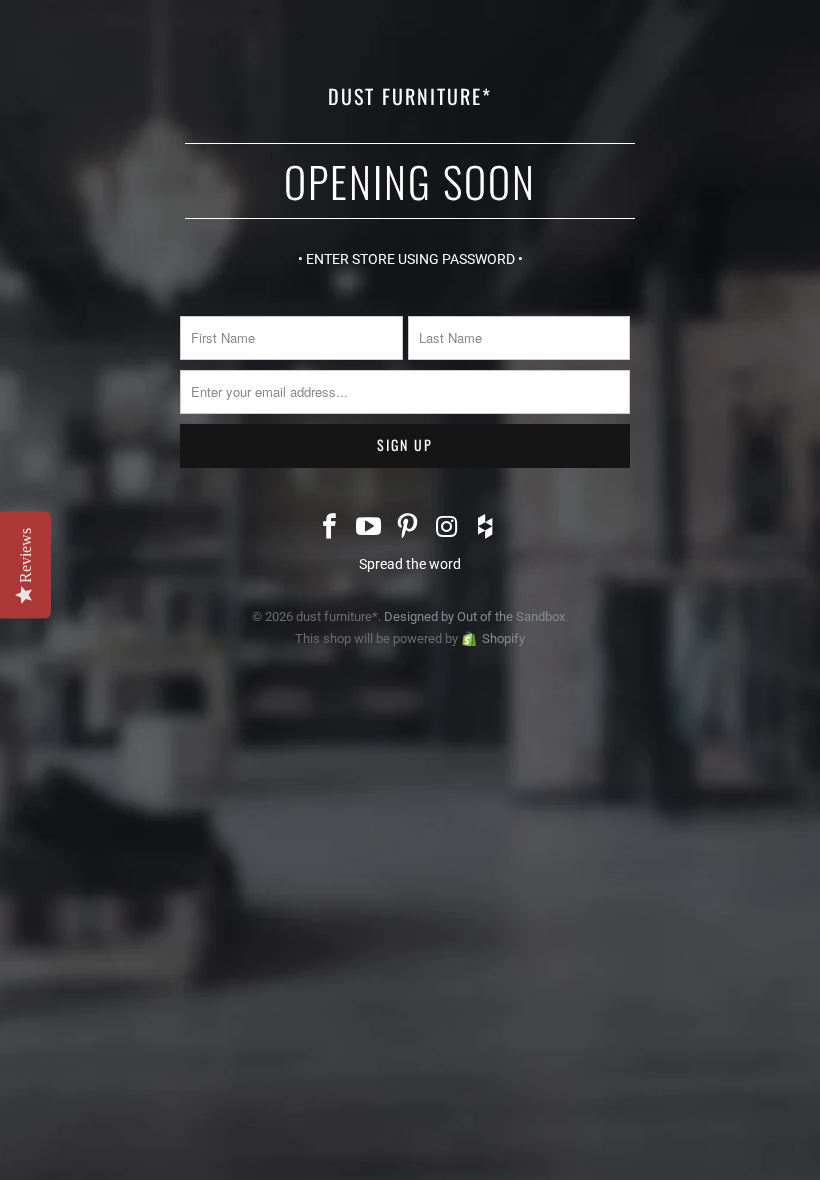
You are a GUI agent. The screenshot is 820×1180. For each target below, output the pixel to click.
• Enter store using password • (410, 259)
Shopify (503, 638)
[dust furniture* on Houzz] (486, 528)
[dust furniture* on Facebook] (331, 528)
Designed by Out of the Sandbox (474, 616)
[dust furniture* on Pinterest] (408, 528)
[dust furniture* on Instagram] (447, 528)
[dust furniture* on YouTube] (369, 528)
